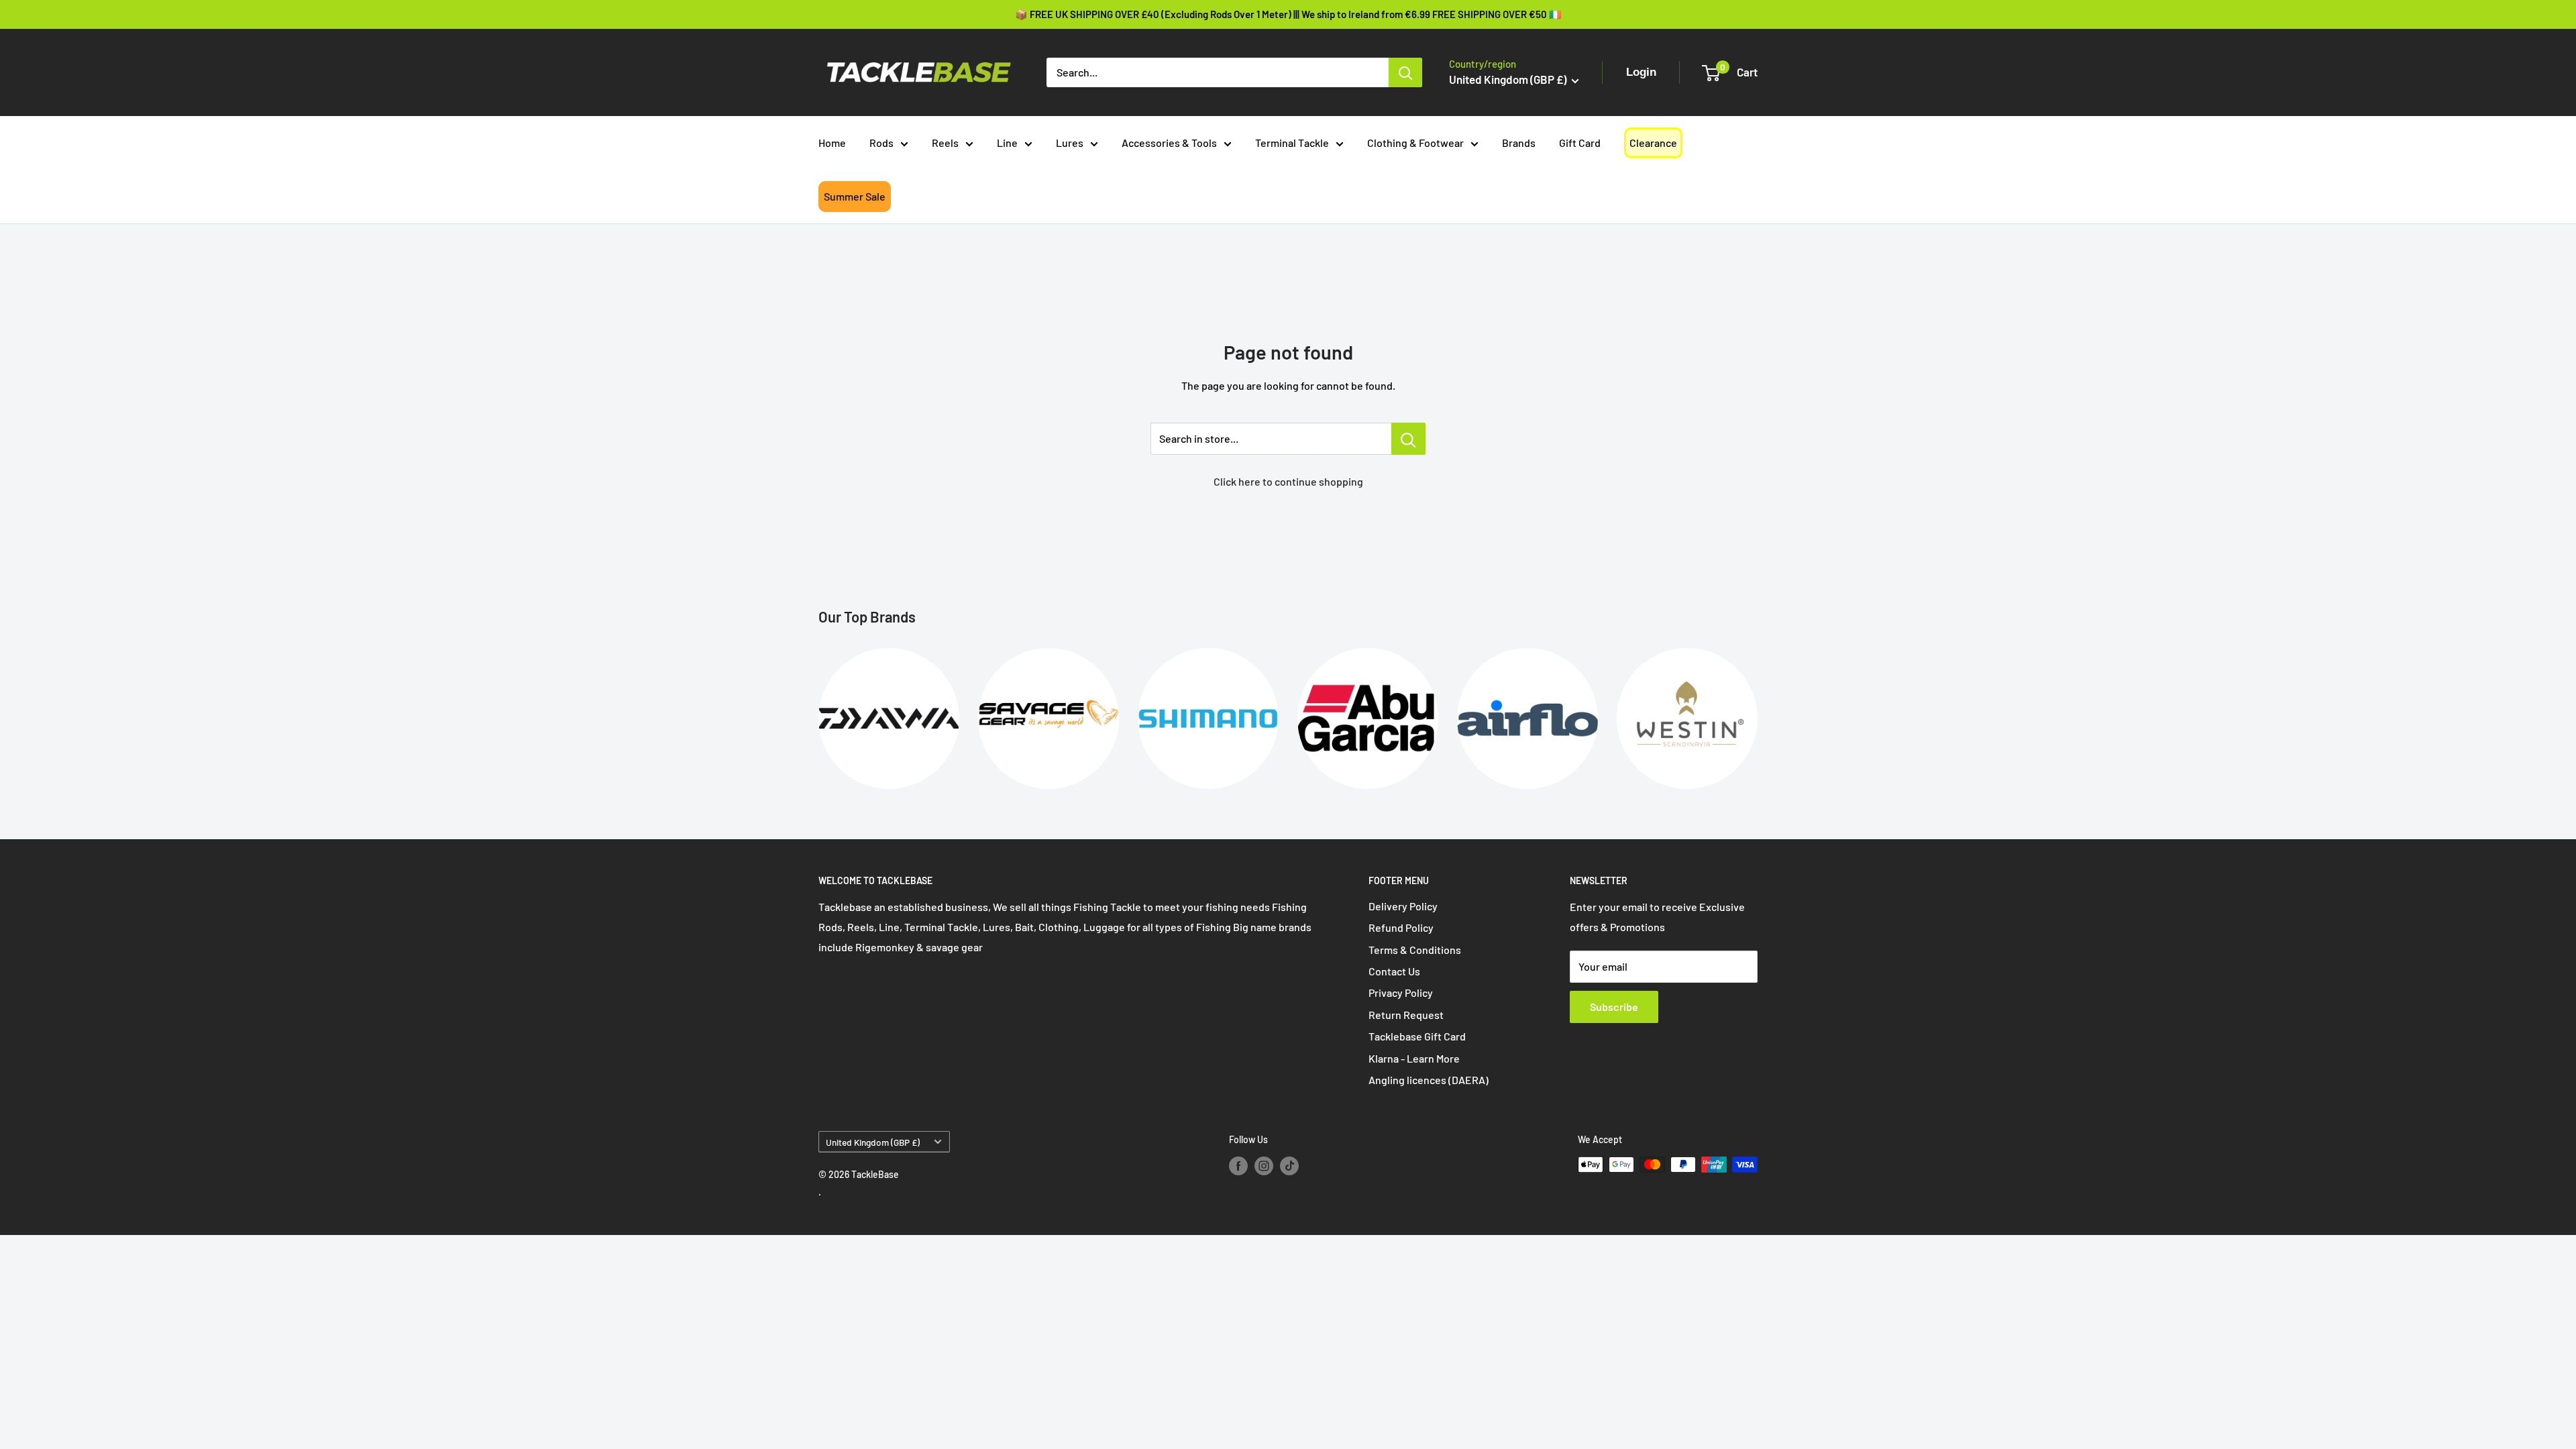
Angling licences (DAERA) (1429, 1080)
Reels (945, 143)
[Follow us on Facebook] (1238, 1166)
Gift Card (1580, 143)
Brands (1519, 143)
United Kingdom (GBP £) (873, 1142)
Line (1007, 143)
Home (832, 143)
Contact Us (1394, 971)
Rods (881, 143)
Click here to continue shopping (1288, 481)
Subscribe (1614, 1007)
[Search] (1405, 72)
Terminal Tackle (1292, 143)
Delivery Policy (1403, 906)
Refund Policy (1401, 927)
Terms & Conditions (1415, 950)
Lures (1070, 143)
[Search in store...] (1408, 439)
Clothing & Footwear (1415, 143)
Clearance (1653, 143)
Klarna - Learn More (1414, 1058)
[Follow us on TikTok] (1289, 1166)
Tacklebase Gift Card (1417, 1036)
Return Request (1406, 1015)
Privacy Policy (1401, 992)
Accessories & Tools (1169, 143)
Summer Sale (855, 196)
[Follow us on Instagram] (1264, 1166)
